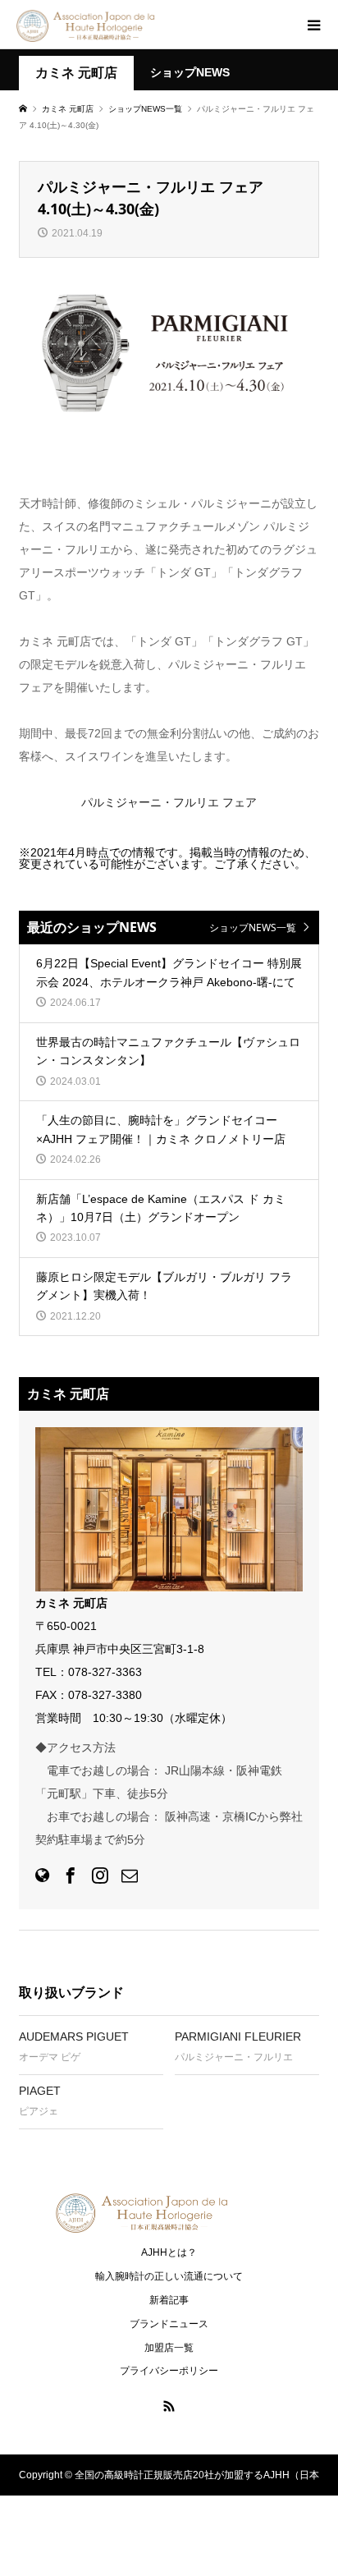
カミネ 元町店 (76, 73)
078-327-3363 (105, 1672)
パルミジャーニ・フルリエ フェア (169, 802)
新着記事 (169, 2300)
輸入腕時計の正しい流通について (169, 2276)
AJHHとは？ (169, 2252)
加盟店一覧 (169, 2348)
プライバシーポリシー (169, 2371)
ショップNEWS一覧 (253, 928)
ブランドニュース (169, 2324)
